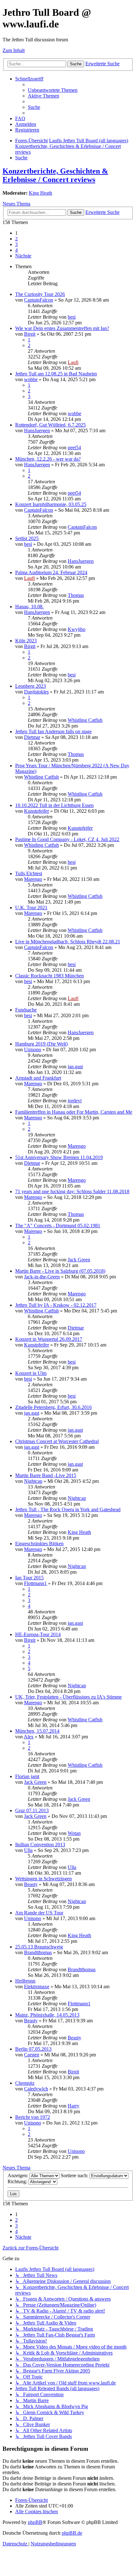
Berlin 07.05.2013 (33, 2049)
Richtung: (18, 2181)
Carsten (32, 2055)
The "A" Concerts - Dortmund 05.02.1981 (58, 1226)
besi (72, 317)
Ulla (28, 1850)
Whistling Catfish (85, 720)
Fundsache (26, 1010)
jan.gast (75, 1067)
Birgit (30, 334)
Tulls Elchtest (29, 873)
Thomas (76, 595)
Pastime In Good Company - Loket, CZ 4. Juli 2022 (67, 839)
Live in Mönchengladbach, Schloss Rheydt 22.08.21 (68, 942)
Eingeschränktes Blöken (39, 1544)
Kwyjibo (77, 629)
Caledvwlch (36, 2089)
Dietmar (32, 737)
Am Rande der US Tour (39, 1913)
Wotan (74, 1833)
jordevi (75, 1101)
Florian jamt (27, 1776)
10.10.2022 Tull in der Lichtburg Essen (54, 805)
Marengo (33, 879)
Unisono (33, 1049)
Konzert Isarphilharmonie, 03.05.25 (51, 504)
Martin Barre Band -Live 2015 (46, 1475)
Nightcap (33, 1481)
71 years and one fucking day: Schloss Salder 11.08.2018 (72, 1191)
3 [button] (16, 244)
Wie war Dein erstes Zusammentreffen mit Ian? (62, 328)
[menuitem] (53, 90)
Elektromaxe (37, 1987)
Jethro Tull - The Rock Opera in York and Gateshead (68, 1509)
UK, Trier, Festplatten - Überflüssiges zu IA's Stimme (68, 1697)
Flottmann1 (35, 1583)
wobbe (31, 379)
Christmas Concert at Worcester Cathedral (57, 1441)
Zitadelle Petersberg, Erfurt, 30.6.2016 (53, 1407)
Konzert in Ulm (31, 1373)
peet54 (74, 448)
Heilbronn (25, 1981)
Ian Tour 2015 (29, 1578)
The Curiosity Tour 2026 (40, 294)
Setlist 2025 (27, 538)
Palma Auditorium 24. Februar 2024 (51, 572)
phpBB (35, 2522)
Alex (29, 1737)
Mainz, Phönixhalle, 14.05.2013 (47, 2015)
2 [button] (16, 239)
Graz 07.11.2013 (32, 1810)
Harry (74, 2106)
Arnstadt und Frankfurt (38, 1078)
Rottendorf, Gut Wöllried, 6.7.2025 (50, 425)
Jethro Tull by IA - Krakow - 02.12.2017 (56, 1305)
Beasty (31, 1884)
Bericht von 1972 (33, 2117)
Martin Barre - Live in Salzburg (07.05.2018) (60, 1271)
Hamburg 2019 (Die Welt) (41, 1044)
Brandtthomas (38, 1952)
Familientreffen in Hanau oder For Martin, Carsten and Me (74, 1112)
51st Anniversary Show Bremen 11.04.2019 (59, 1157)
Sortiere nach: (75, 2175)
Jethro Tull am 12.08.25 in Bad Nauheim (56, 374)
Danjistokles (36, 692)
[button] (23, 256)
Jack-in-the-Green (42, 1277)
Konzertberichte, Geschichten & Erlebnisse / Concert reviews (55, 175)
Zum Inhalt (14, 50)
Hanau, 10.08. (29, 607)
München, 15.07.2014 (37, 1731)
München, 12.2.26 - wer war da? (48, 459)
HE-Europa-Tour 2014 (38, 1634)
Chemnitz (25, 2083)
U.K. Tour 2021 (31, 908)
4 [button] (16, 250)
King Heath (40, 193)
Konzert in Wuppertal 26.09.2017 (49, 1339)
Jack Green (79, 1260)
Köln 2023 (26, 641)
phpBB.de (72, 2533)
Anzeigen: (19, 2175)
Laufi (73, 362)
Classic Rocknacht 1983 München (49, 976)
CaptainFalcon (39, 300)
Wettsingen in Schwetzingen (43, 1879)
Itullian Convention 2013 (40, 1845)
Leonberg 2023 (31, 686)
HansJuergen (37, 430)
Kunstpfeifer (37, 811)
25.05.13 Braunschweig (39, 1947)
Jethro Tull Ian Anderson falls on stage (53, 731)
